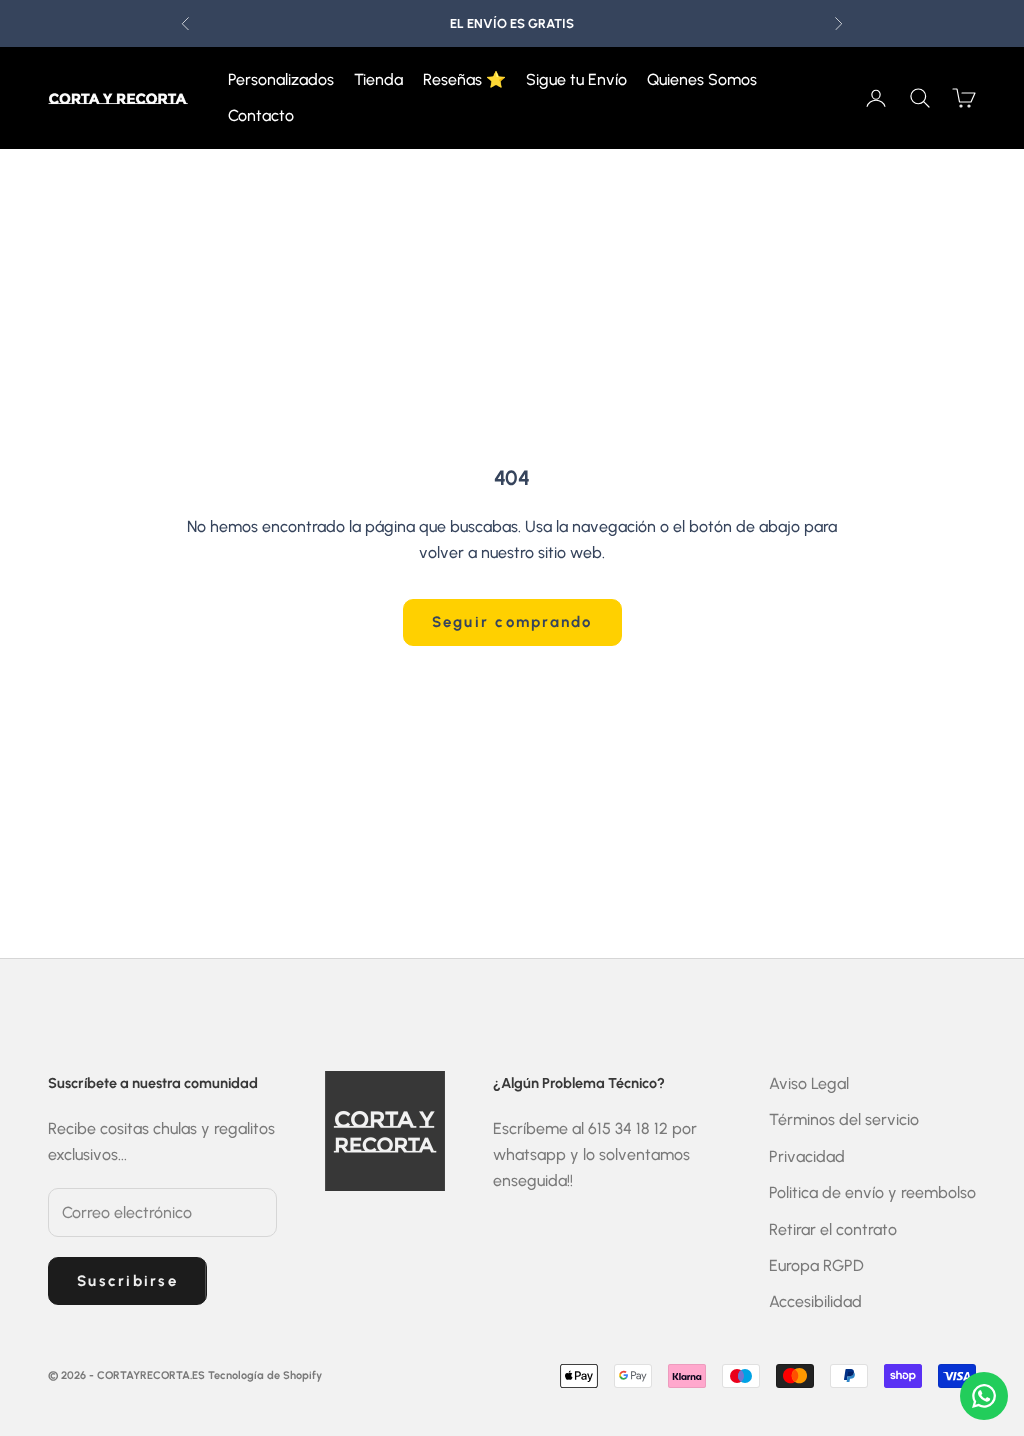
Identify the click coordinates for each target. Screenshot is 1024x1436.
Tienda (378, 79)
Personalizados (281, 79)
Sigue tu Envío (576, 79)
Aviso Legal (809, 1083)
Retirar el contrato (833, 1229)
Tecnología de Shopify (265, 1375)
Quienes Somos (702, 79)
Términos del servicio (844, 1119)
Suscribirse (127, 1281)
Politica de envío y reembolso (872, 1192)
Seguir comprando (512, 622)
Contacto (261, 115)
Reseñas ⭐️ (464, 79)
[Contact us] (984, 1396)
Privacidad (807, 1156)
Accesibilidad (815, 1301)
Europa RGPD (816, 1265)
